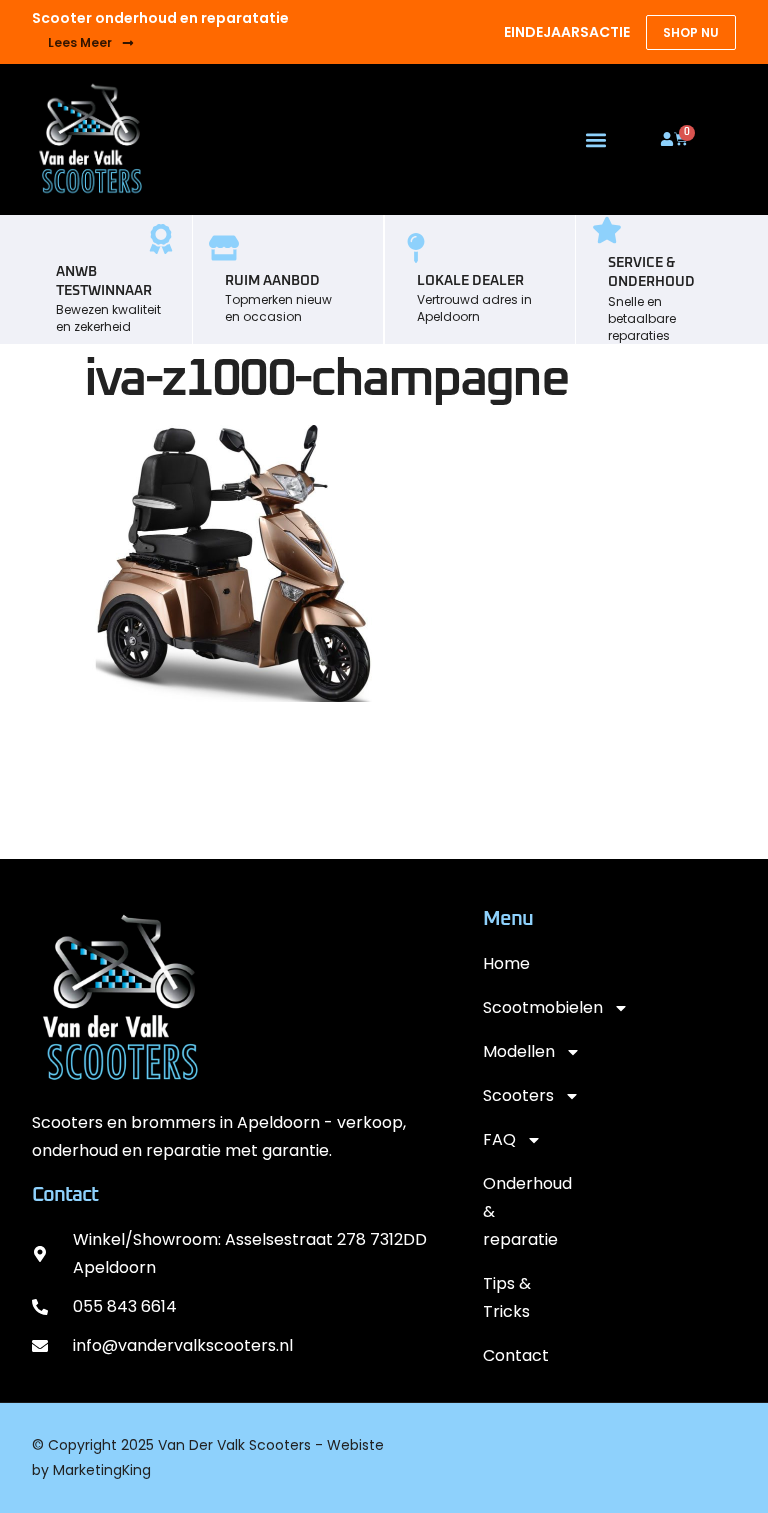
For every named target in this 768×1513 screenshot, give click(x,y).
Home (506, 963)
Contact (516, 1355)
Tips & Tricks (507, 1297)
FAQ (499, 1139)
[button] (596, 139)
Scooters (518, 1095)
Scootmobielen (524, 1007)
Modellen (519, 1051)
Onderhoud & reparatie (524, 1211)
